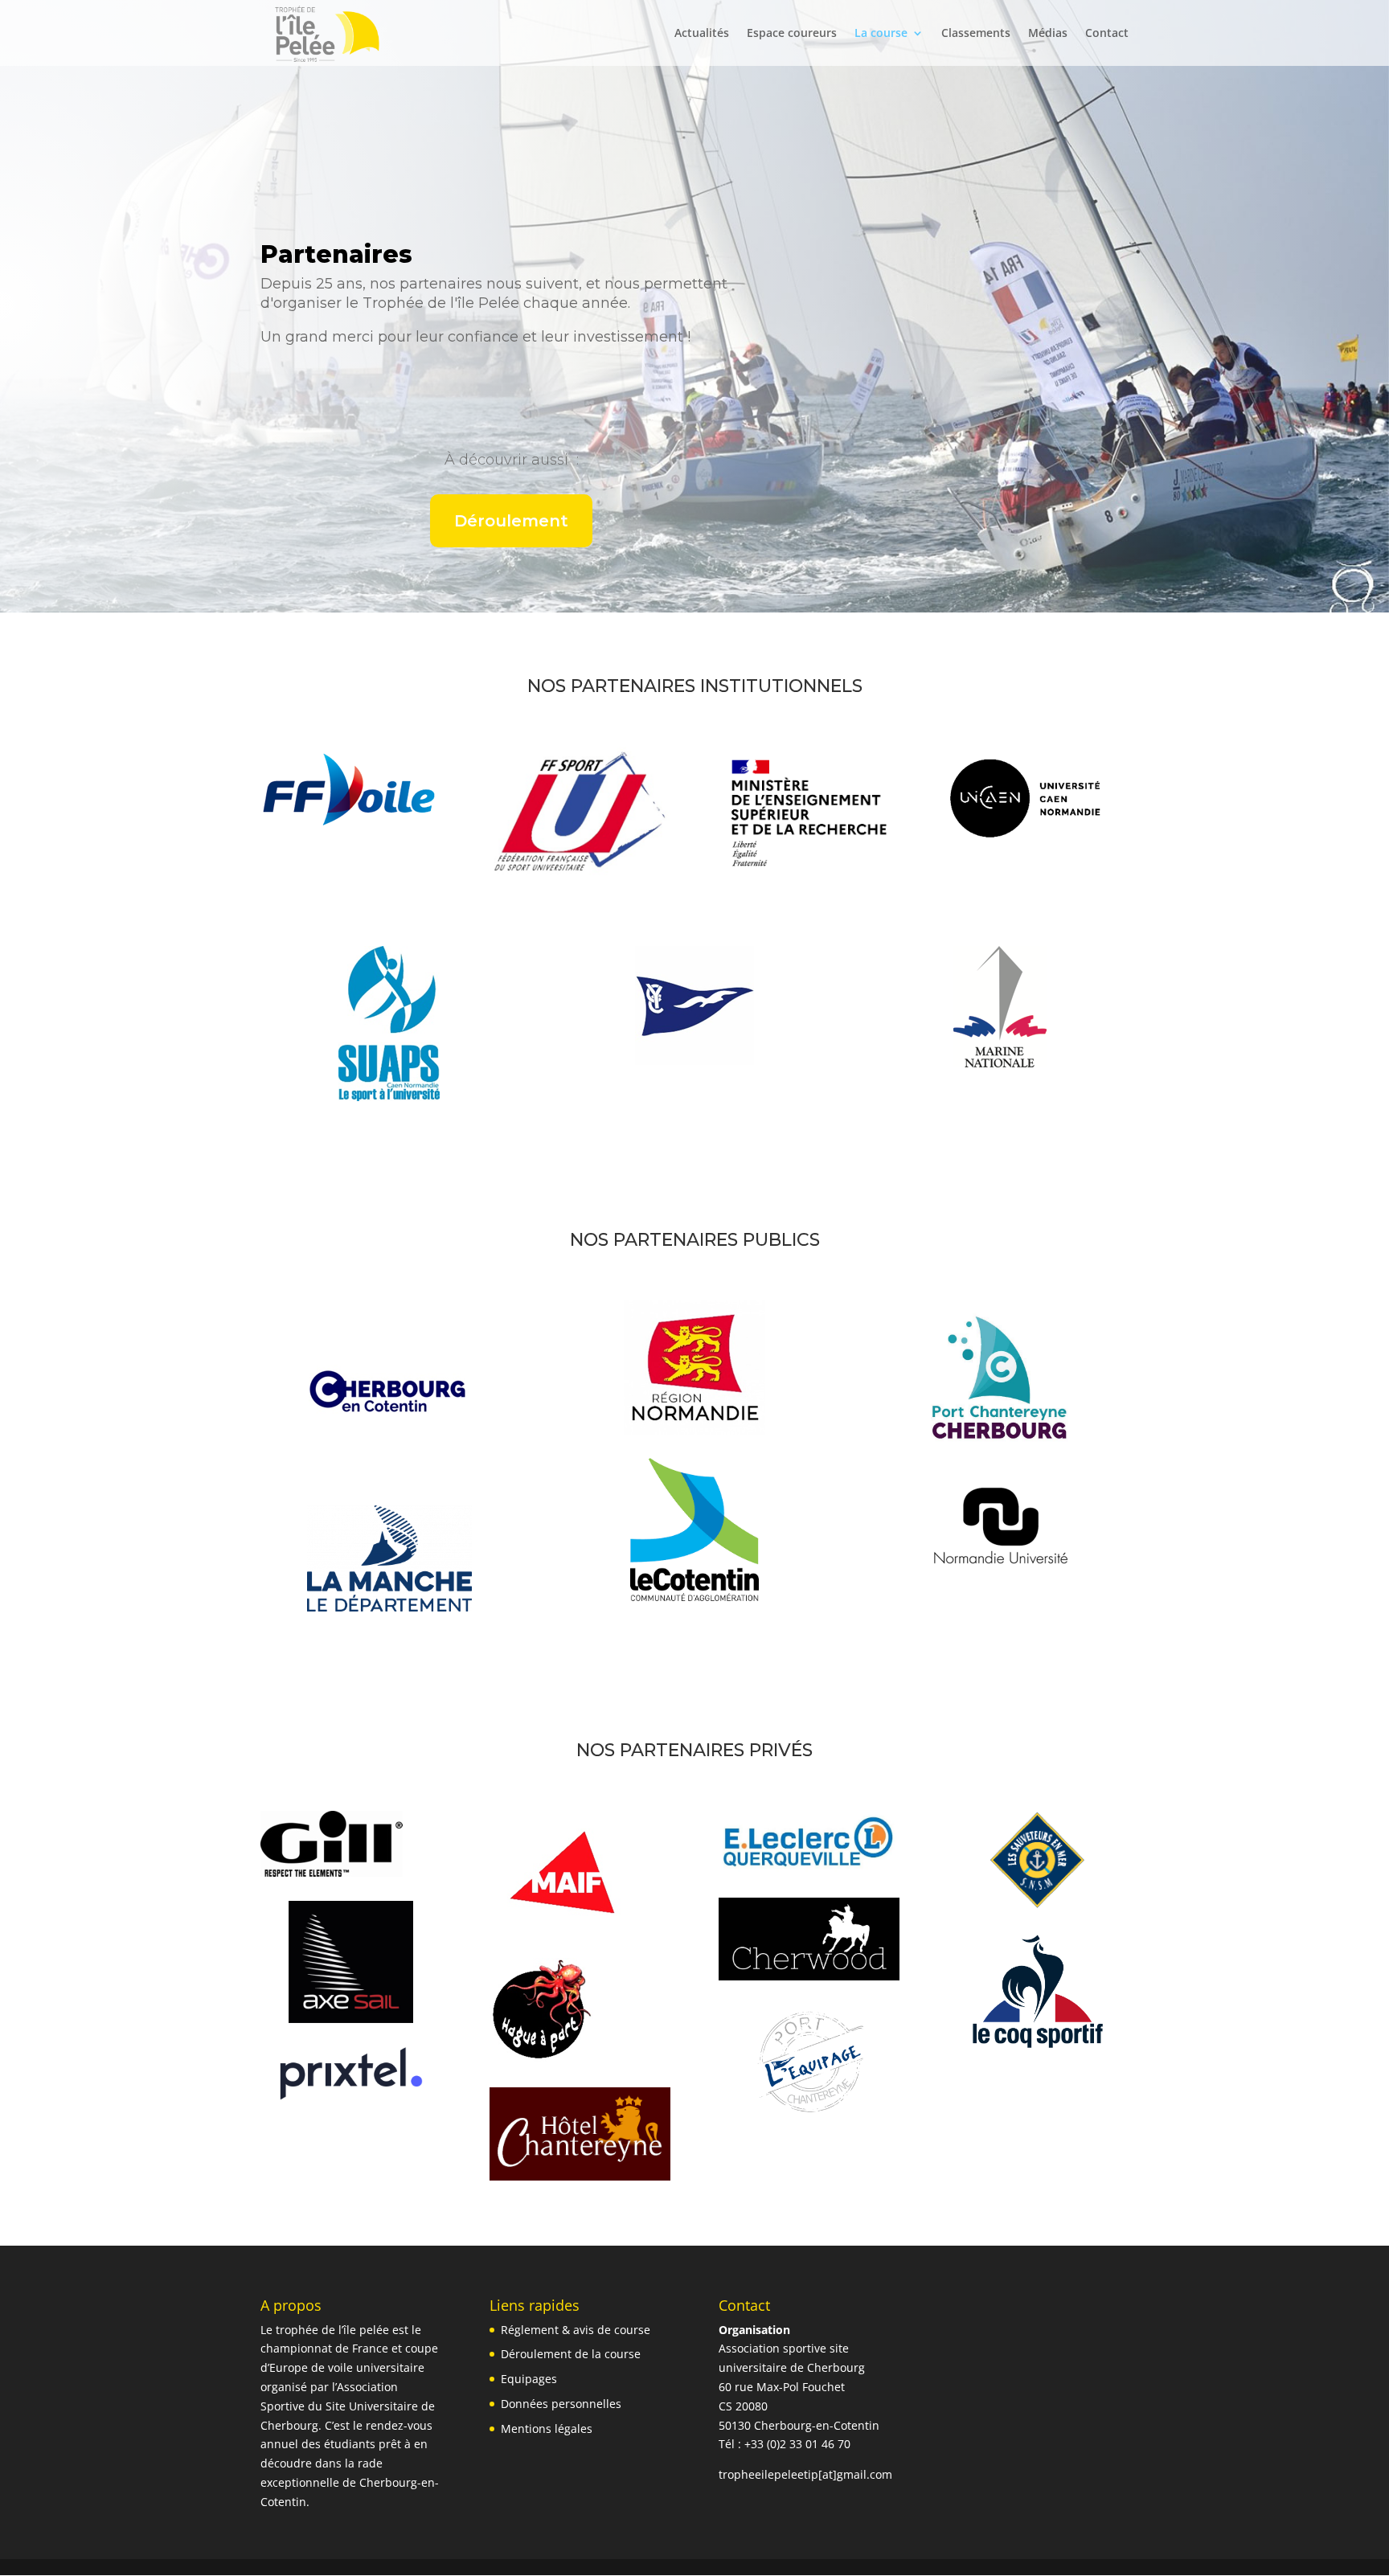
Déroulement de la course (571, 2354)
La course (881, 34)
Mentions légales (547, 2429)
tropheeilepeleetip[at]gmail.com (805, 2474)
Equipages (529, 2379)
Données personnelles (561, 2404)
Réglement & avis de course (576, 2330)
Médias (1048, 34)
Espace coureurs (792, 34)
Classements (976, 34)
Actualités (702, 34)
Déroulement (511, 521)
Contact (1107, 34)
